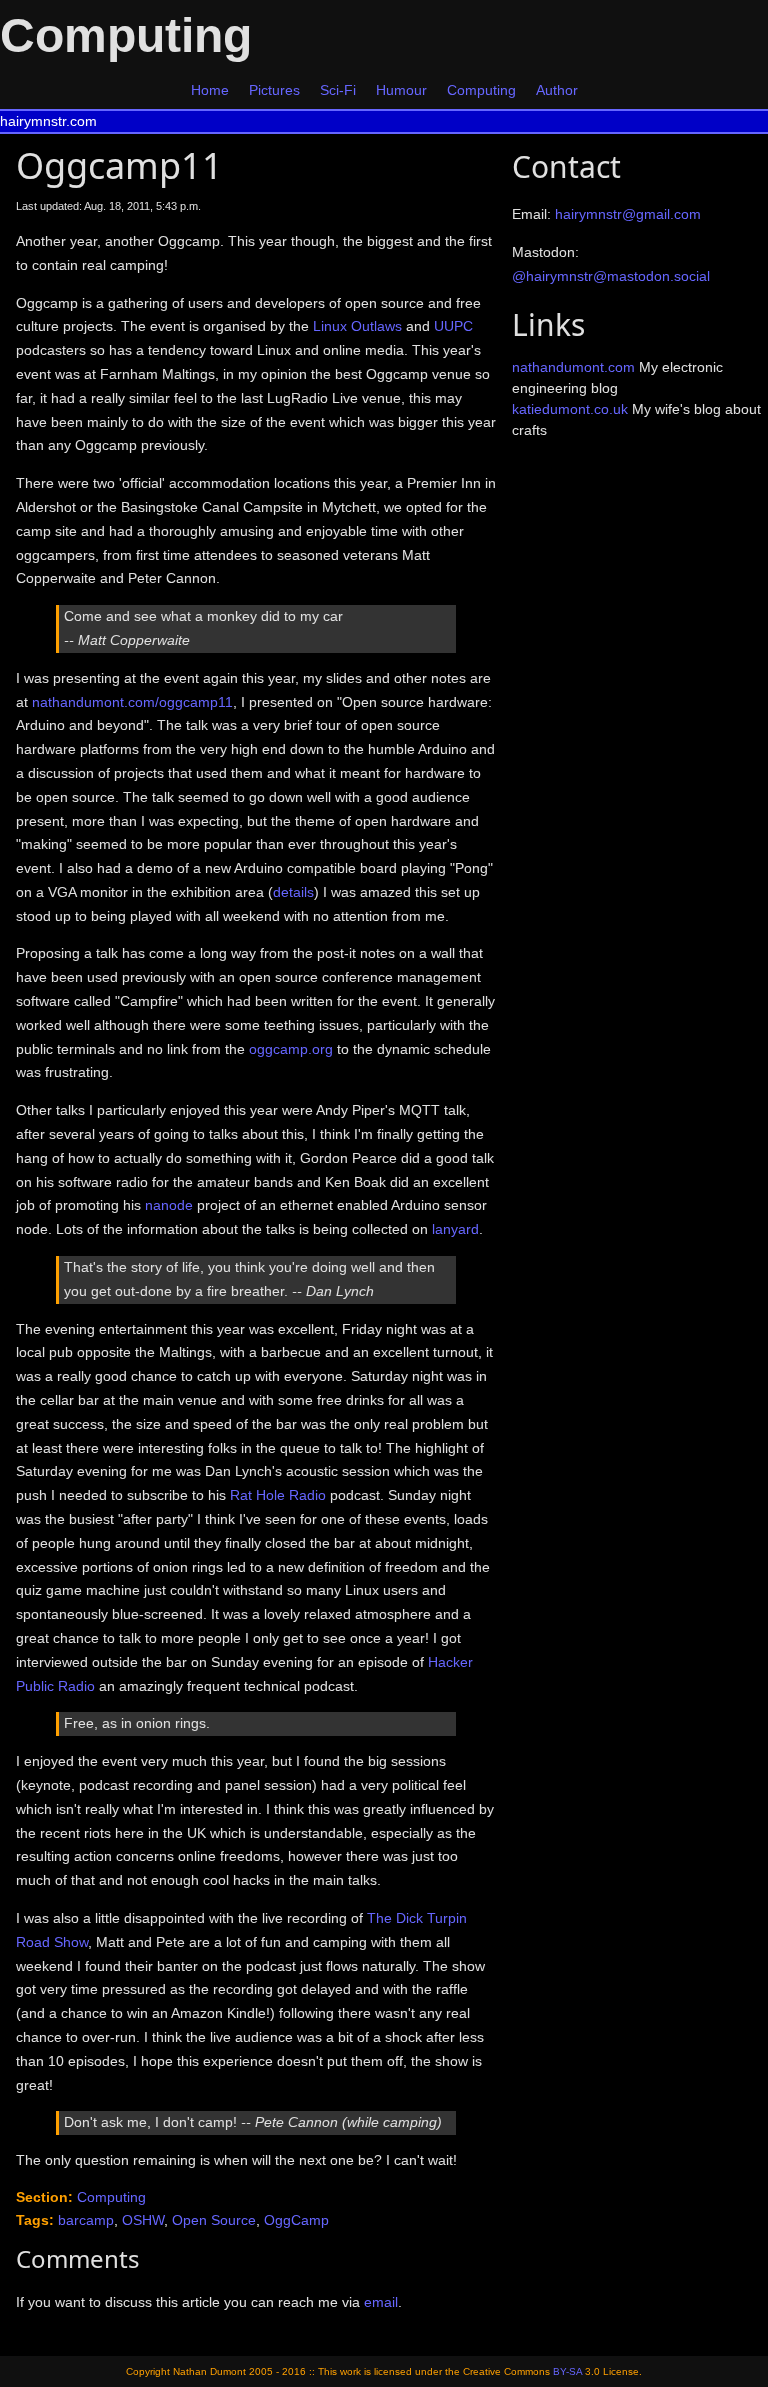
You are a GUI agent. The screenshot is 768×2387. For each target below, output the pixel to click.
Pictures (274, 90)
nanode (169, 1205)
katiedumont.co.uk (570, 409)
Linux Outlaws (357, 326)
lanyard (455, 1229)
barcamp (86, 2220)
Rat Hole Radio (278, 1495)
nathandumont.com (573, 367)
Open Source (214, 2220)
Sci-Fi (338, 90)
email (381, 2302)
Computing (481, 90)
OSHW (143, 2220)
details (293, 892)
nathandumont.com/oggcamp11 (132, 702)
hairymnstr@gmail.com (628, 214)
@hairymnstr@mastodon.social (611, 276)
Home (210, 90)
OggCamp (296, 2220)
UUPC (453, 326)
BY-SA (567, 2371)
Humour (401, 90)
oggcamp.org (291, 1049)
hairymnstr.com (48, 121)
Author (557, 90)
